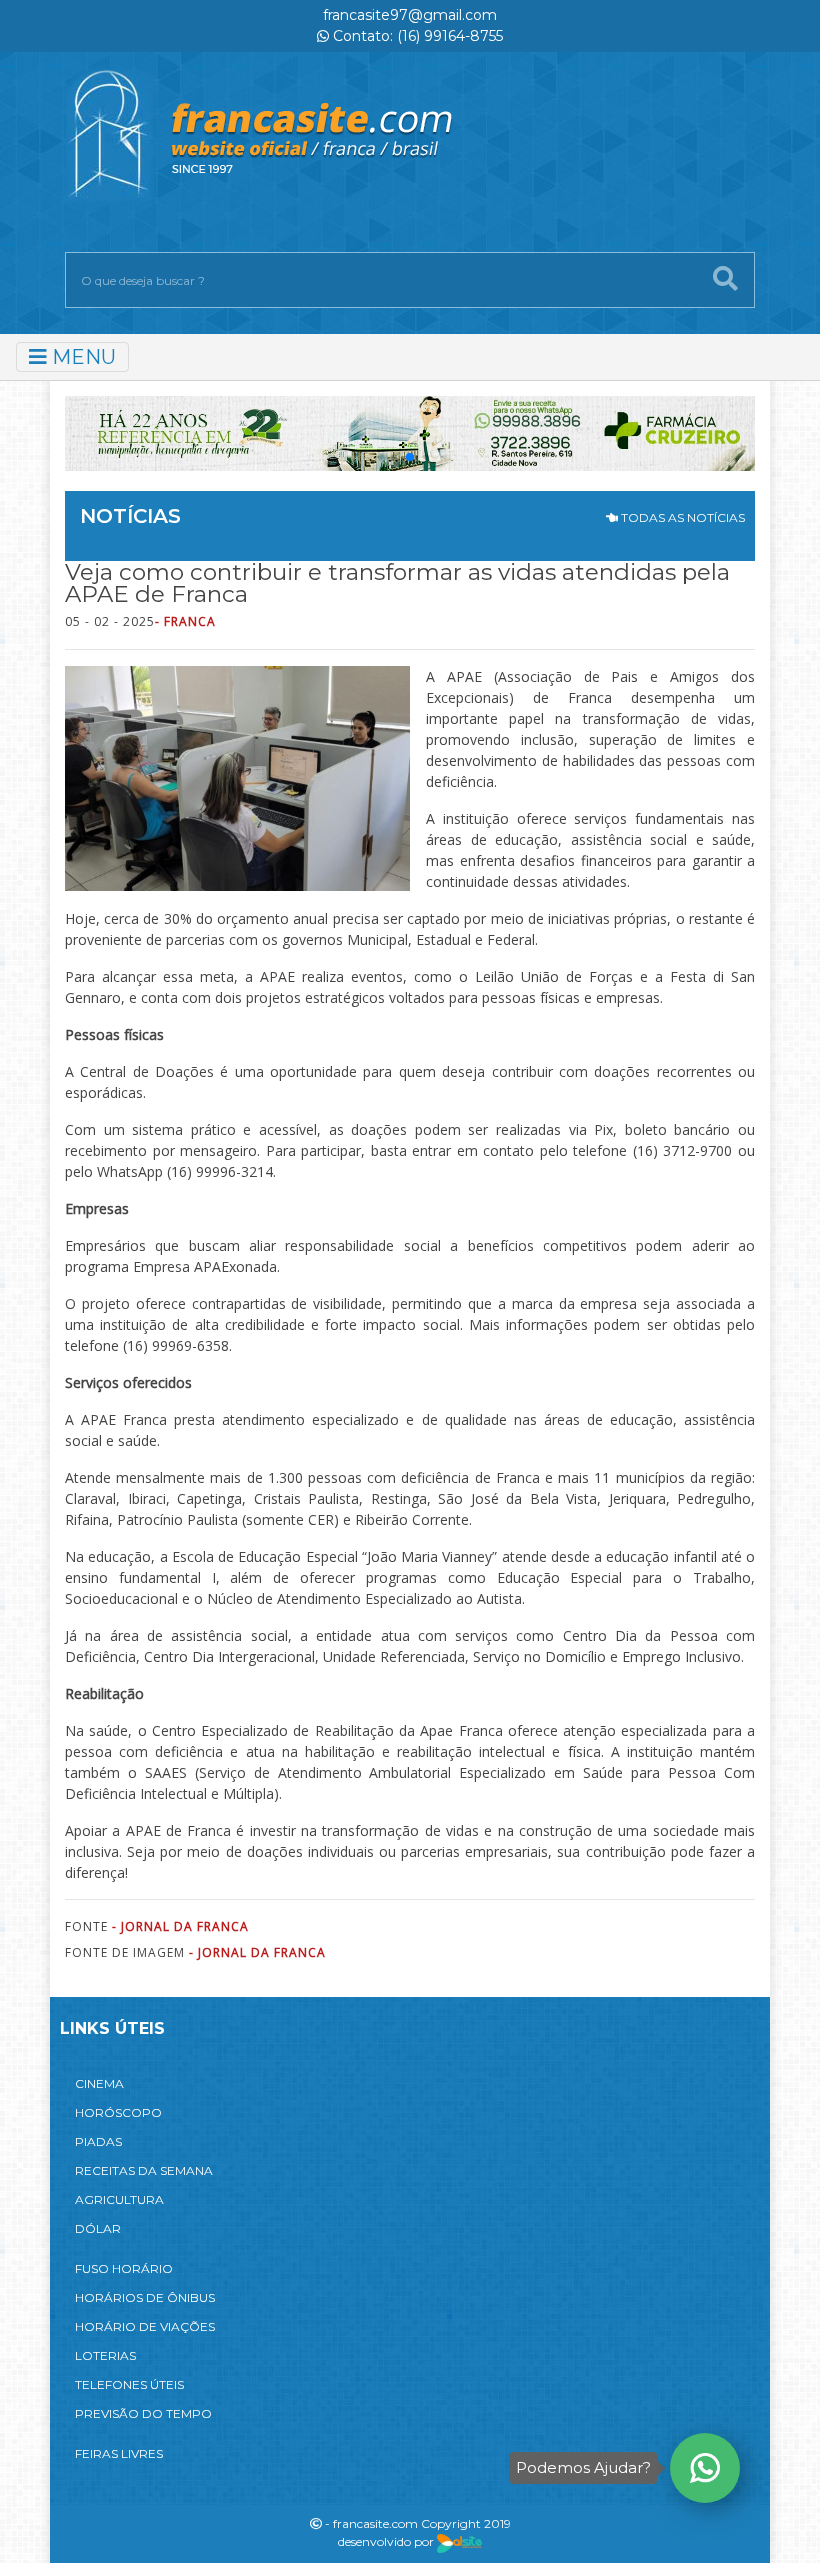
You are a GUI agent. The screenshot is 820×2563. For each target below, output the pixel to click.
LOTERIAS (105, 2355)
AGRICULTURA (119, 2199)
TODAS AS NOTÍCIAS (681, 517)
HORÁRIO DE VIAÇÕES (145, 2326)
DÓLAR (98, 2228)
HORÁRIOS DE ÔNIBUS (145, 2297)
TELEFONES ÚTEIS (129, 2384)
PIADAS (98, 2141)
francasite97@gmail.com (410, 15)
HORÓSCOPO (118, 2112)
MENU (81, 357)
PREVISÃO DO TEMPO (143, 2413)
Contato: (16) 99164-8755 (416, 36)
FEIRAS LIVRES (119, 2453)
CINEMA (99, 2083)
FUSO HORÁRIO (124, 2268)
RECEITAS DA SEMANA (144, 2170)
